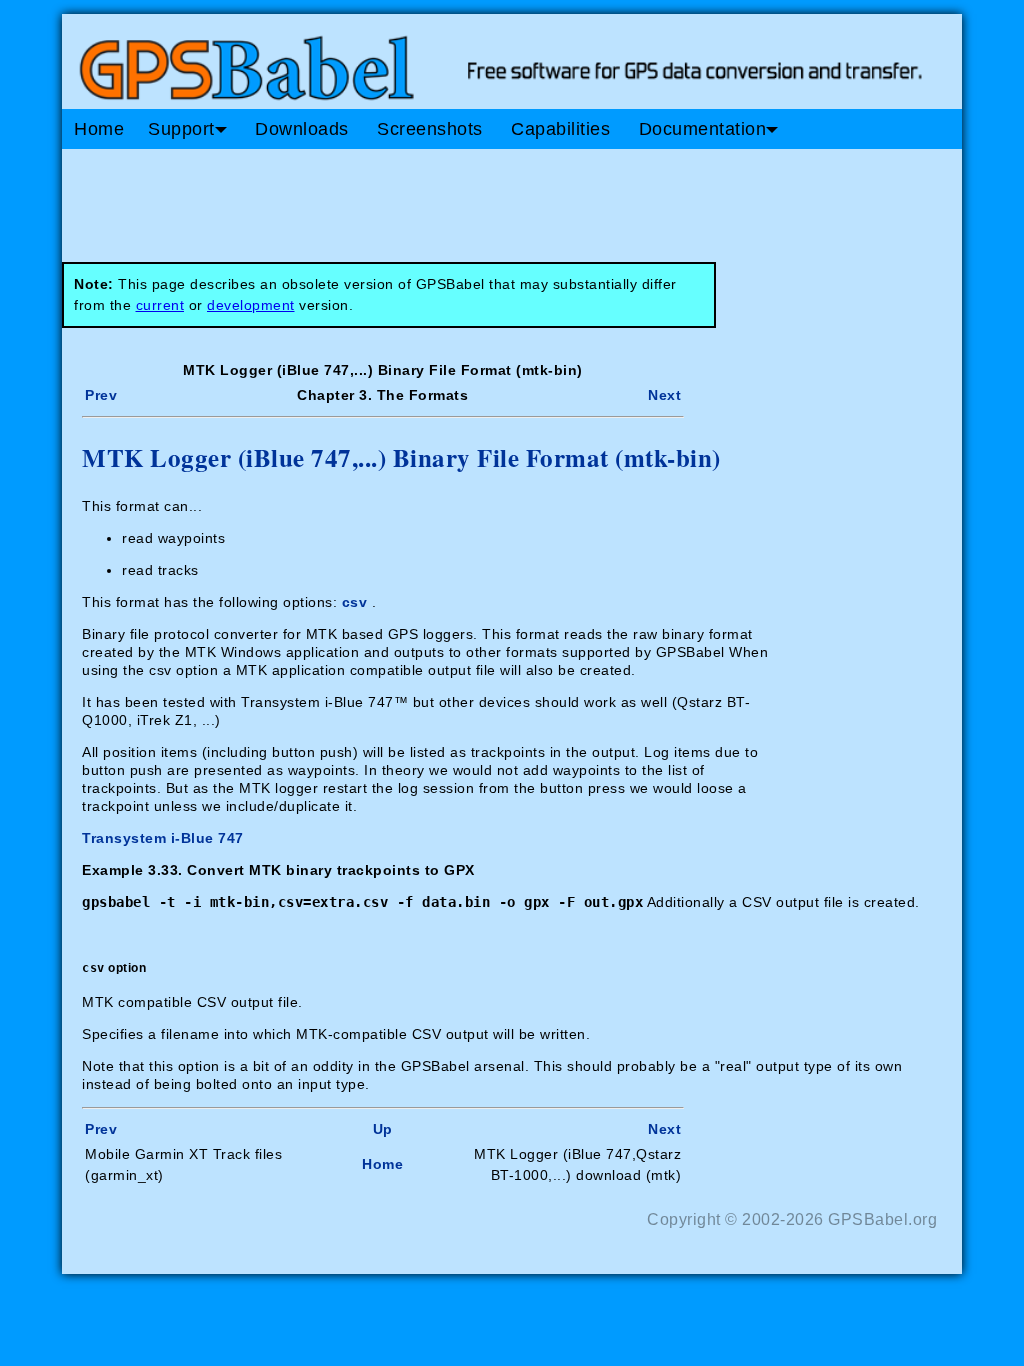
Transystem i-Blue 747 (163, 838)
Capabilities (560, 129)
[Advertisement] (442, 198)
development (251, 305)
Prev (101, 395)
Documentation (703, 129)
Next (664, 395)
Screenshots (430, 129)
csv (355, 602)
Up (383, 1129)
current (160, 305)
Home (99, 129)
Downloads (302, 129)
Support (181, 129)
